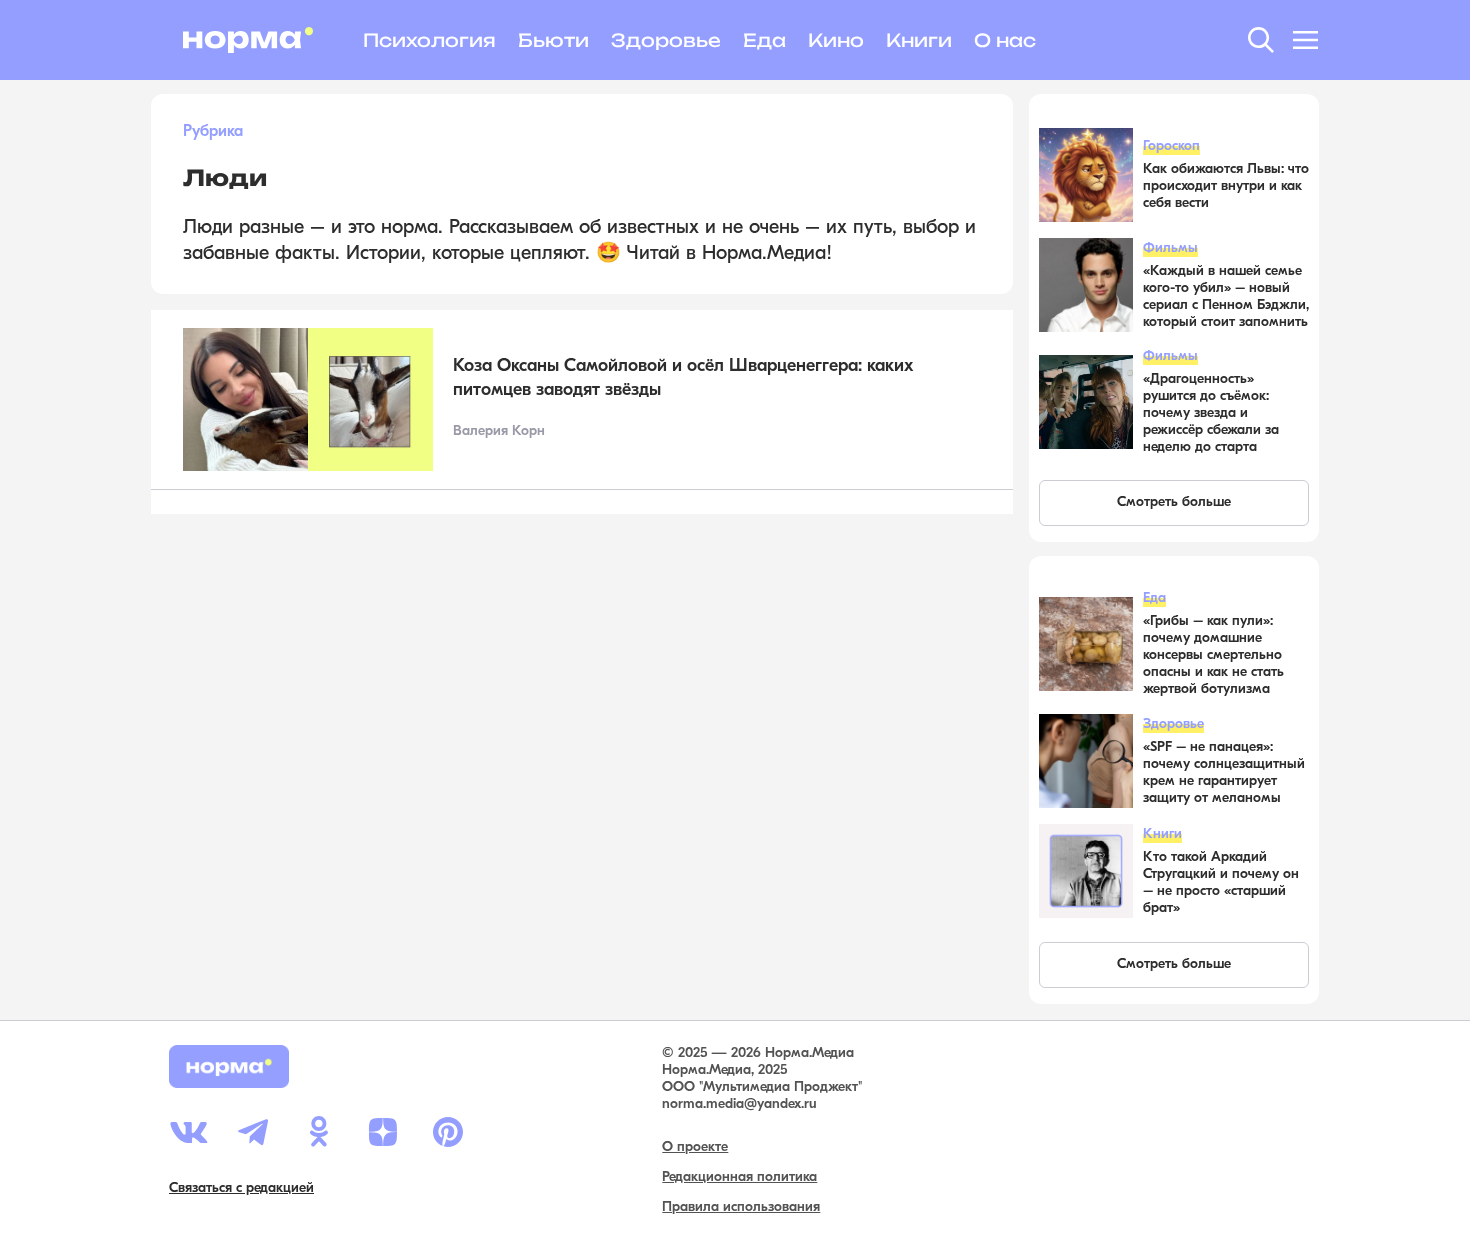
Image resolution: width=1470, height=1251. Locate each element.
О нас (1005, 40)
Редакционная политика (739, 1177)
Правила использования (741, 1207)
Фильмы (1170, 248)
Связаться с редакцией (241, 1188)
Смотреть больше (1174, 502)
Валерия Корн (499, 431)
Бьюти (553, 40)
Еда (764, 40)
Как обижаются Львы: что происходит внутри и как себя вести (1226, 186)
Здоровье (666, 40)
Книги (919, 40)
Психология (429, 40)
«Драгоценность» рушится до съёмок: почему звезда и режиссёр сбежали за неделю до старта (1211, 413)
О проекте (695, 1147)
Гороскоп (1171, 146)
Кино (836, 40)
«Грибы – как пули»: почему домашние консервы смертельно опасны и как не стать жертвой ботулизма (1213, 655)
